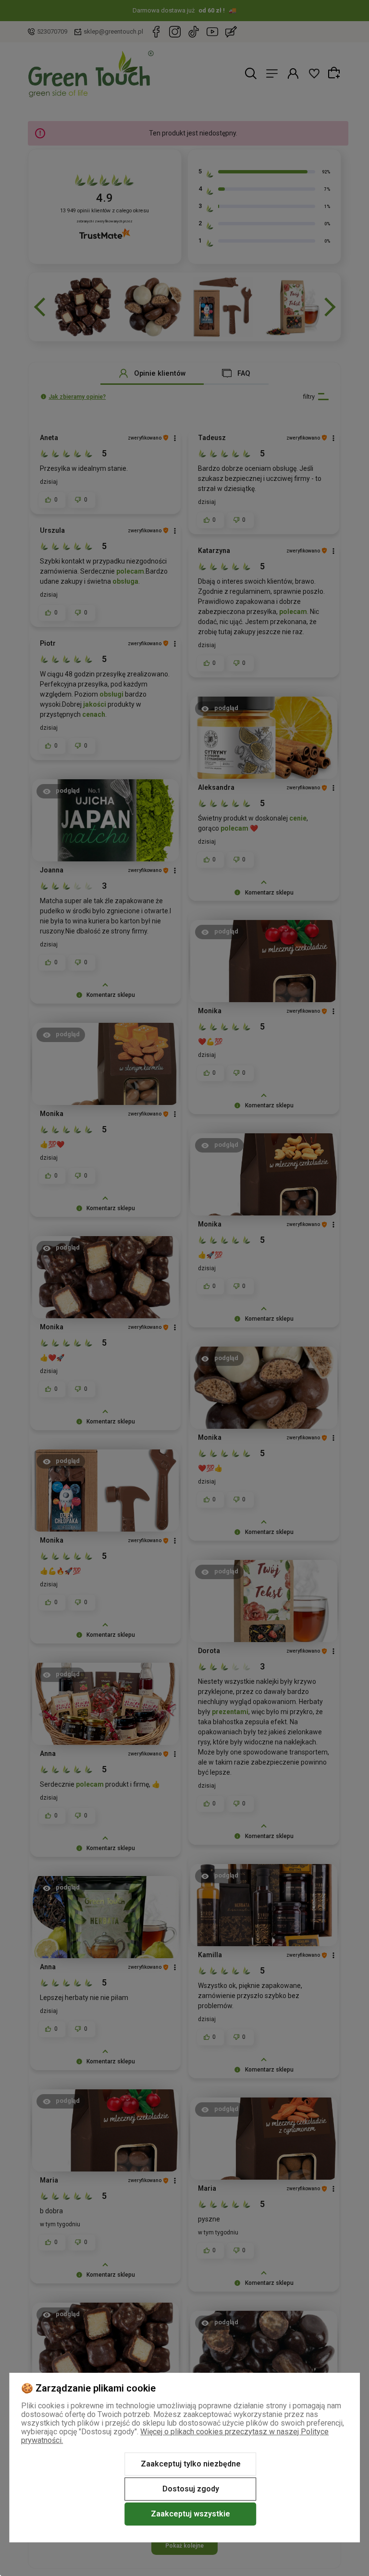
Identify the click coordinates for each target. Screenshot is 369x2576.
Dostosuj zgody (191, 2489)
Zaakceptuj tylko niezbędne (191, 2464)
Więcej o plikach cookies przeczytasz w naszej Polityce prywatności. (175, 2436)
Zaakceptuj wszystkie (191, 2514)
